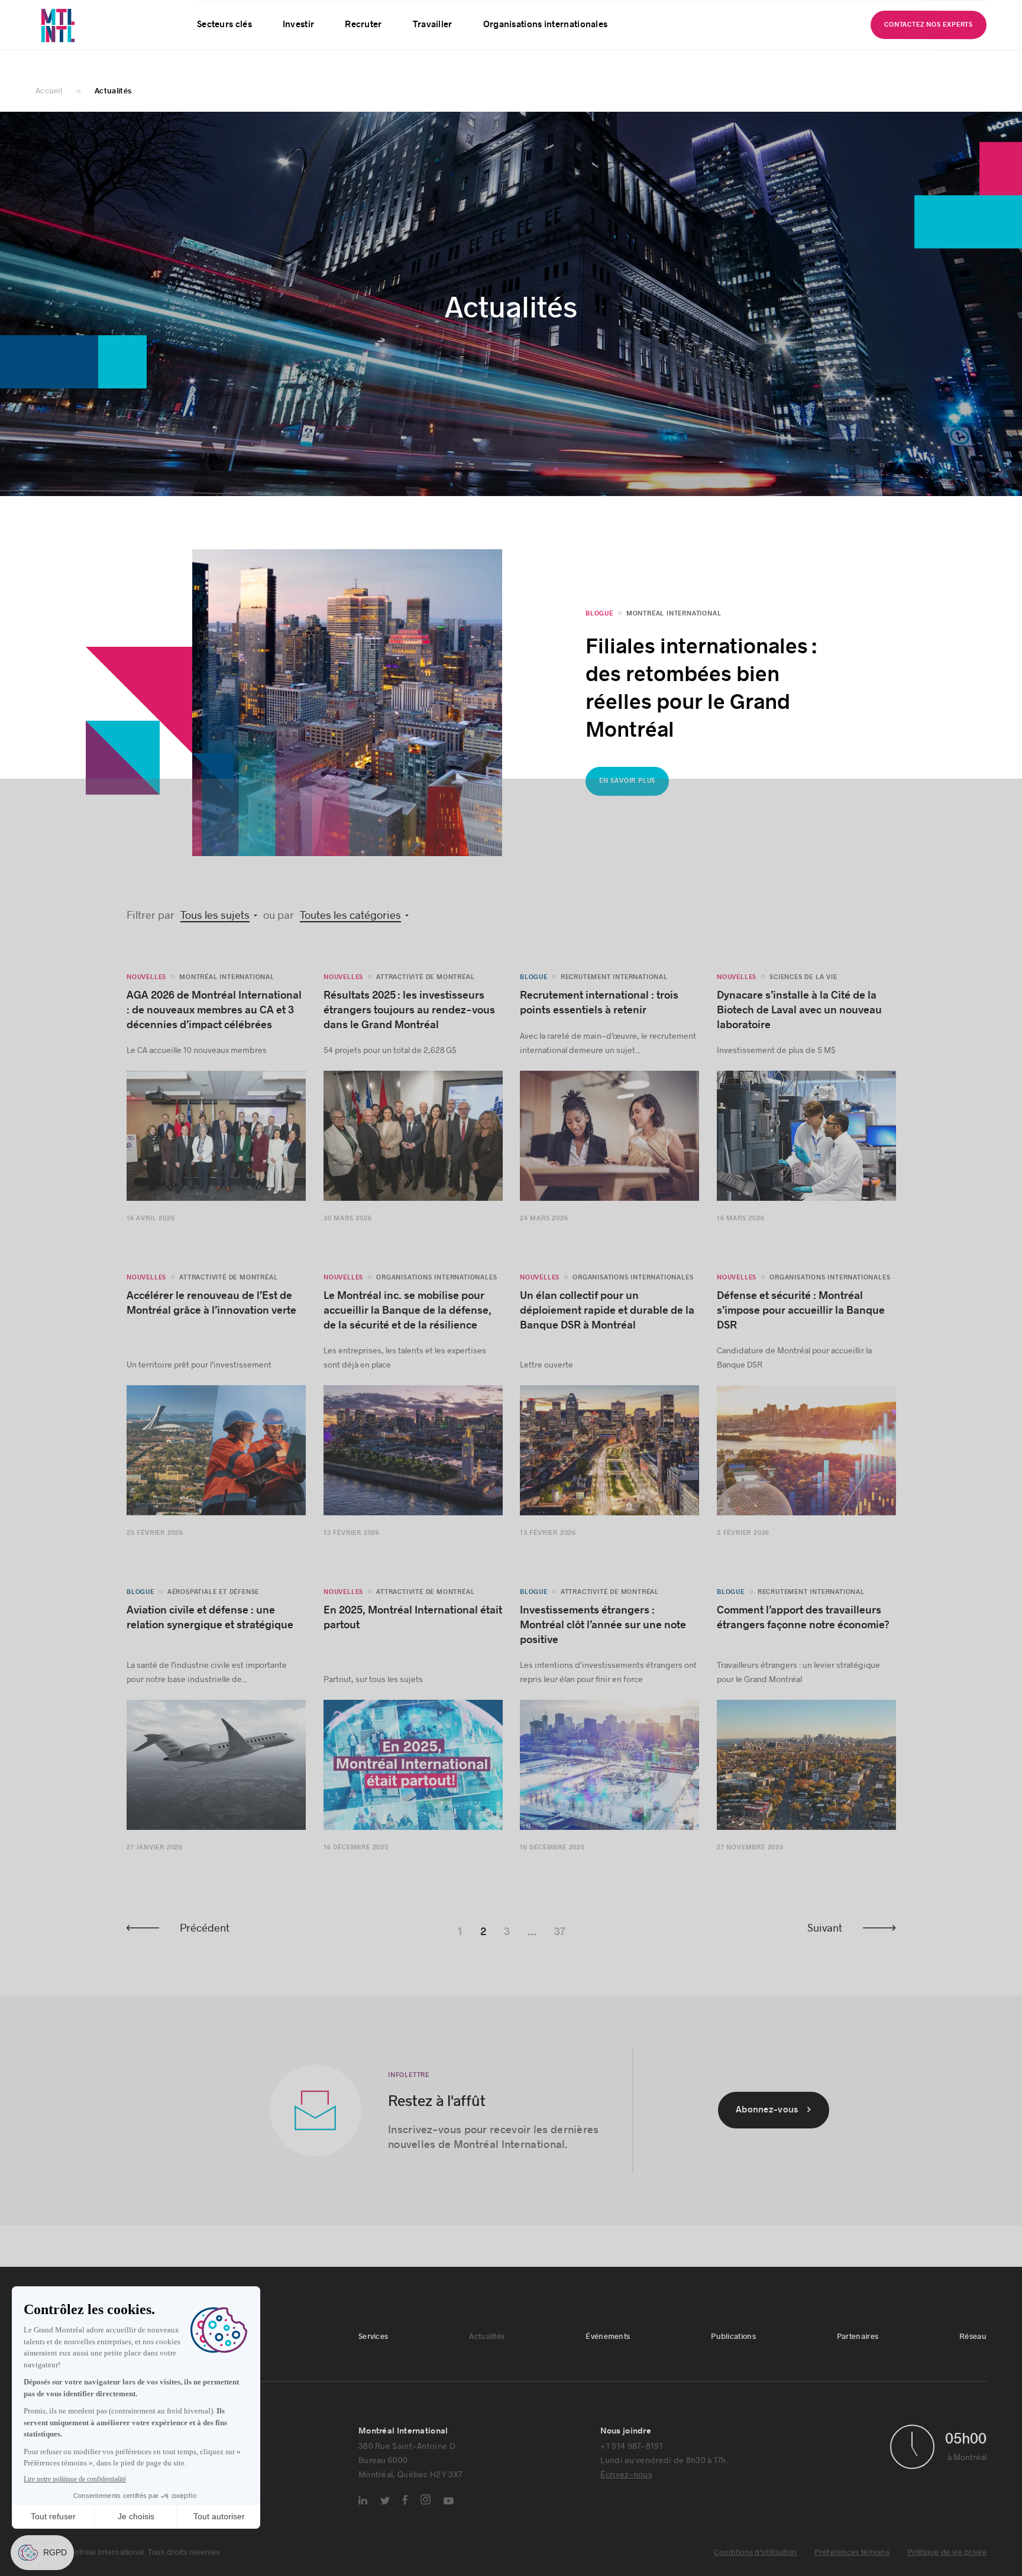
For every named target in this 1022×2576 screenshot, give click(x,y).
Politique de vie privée (947, 2561)
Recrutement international (614, 986)
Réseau (531, 14)
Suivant (825, 1936)
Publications (403, 14)
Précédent (205, 1936)
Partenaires (471, 14)
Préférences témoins (852, 2561)
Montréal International (674, 622)
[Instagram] (426, 2508)
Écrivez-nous (626, 2483)
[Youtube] (449, 2510)
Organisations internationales (546, 54)
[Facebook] (405, 2509)
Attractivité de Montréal (425, 986)
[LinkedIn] (363, 2509)
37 (559, 1941)
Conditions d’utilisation (755, 2561)
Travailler (433, 54)
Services (212, 14)
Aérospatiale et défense (213, 1601)
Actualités (269, 14)
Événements (334, 14)
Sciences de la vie (803, 986)
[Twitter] (385, 2509)
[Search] (934, 14)
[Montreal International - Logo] (89, 39)
